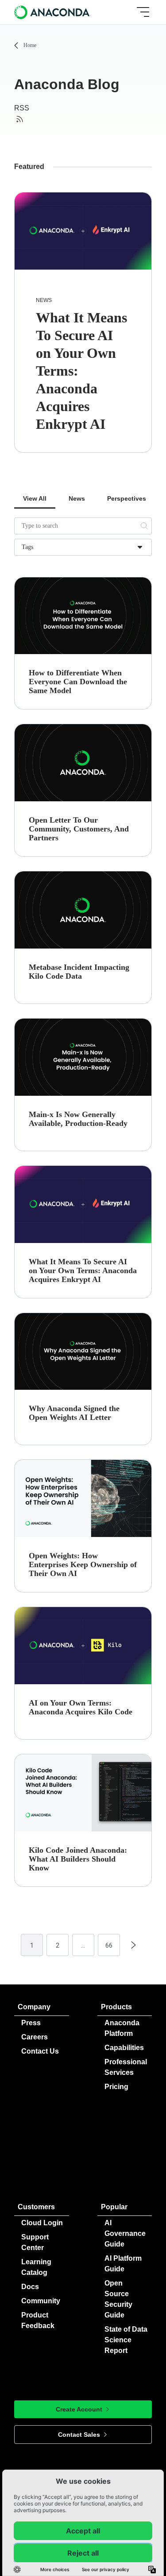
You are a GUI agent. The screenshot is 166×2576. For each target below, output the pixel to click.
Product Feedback (38, 2320)
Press (31, 2023)
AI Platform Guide (123, 2264)
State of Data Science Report (126, 2340)
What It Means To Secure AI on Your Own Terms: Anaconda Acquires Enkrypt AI (83, 1270)
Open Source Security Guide (118, 2299)
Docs (30, 2287)
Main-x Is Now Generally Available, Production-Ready (78, 1119)
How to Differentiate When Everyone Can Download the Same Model (78, 682)
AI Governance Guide (125, 2233)
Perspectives (127, 498)
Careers (35, 2037)
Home (30, 45)
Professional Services (126, 2067)
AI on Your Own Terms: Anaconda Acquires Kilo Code (81, 1707)
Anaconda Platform (122, 2028)
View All (35, 498)
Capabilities (124, 2048)
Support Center (35, 2242)
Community (41, 2301)
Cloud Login (42, 2223)
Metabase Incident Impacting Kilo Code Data (79, 972)
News (44, 300)
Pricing (116, 2087)
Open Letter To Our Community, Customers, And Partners (79, 829)
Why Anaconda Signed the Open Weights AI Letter (74, 1413)
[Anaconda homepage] (53, 12)
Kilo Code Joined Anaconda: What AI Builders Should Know (78, 1859)
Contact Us (40, 2051)
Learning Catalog (36, 2267)
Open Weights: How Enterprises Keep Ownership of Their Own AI (83, 1564)
